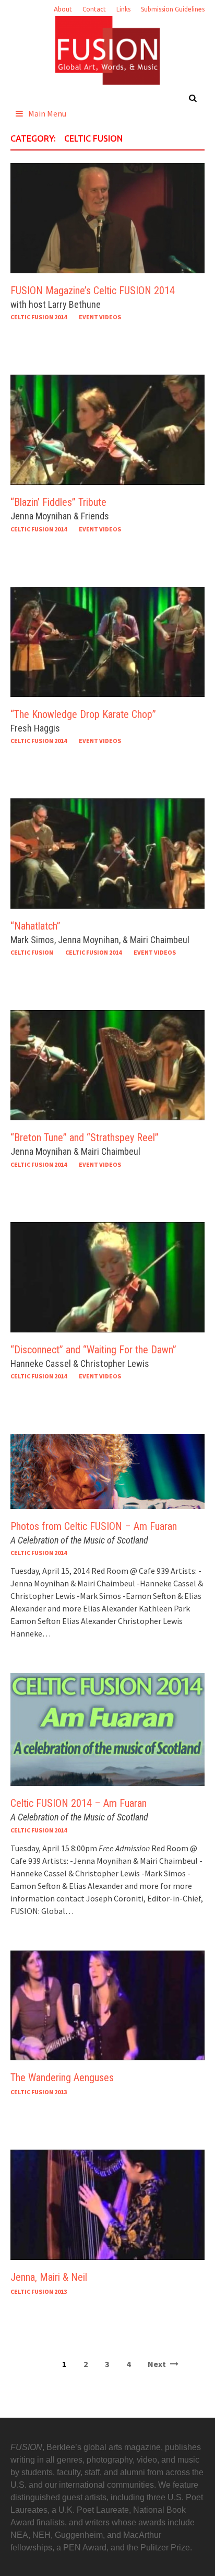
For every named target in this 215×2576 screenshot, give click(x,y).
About (63, 9)
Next (158, 2364)
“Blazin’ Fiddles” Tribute (58, 502)
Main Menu (47, 113)
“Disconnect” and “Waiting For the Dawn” (93, 1350)
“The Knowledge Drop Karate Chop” (83, 714)
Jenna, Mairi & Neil (49, 2277)
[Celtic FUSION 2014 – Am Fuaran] (107, 1728)
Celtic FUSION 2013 (39, 2092)
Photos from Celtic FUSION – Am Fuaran (94, 1526)
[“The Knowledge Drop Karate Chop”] (107, 641)
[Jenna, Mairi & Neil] (107, 2204)
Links (123, 9)
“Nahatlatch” (35, 926)
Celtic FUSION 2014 (39, 317)
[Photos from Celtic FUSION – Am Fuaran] (107, 1470)
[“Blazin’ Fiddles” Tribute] (107, 429)
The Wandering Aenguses (62, 2078)
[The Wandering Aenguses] (107, 2004)
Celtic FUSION (32, 952)
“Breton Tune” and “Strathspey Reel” (85, 1138)
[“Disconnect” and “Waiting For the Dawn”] (107, 1276)
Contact (94, 9)
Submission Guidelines (173, 9)
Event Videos (100, 317)
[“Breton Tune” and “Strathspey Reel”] (107, 1064)
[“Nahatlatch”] (107, 852)
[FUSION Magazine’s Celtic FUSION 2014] (107, 217)
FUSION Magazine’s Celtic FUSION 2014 (93, 291)
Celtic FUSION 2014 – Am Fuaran (79, 1803)
